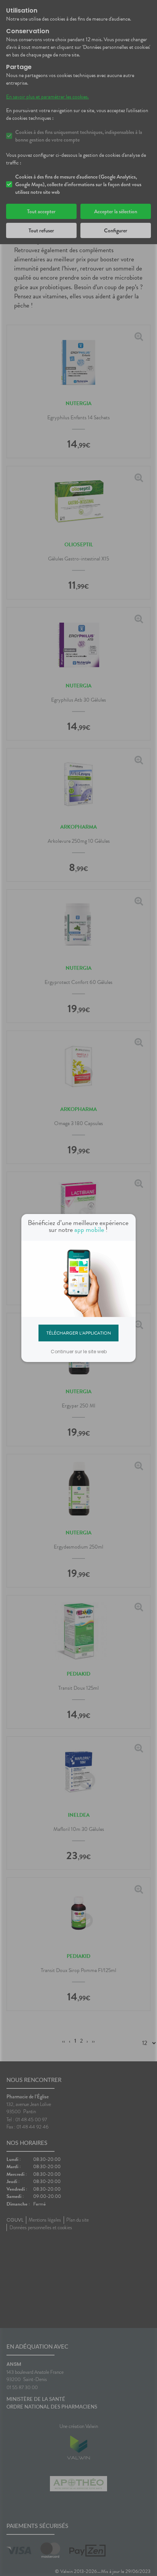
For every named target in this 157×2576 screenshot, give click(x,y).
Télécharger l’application (79, 1333)
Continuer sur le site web (79, 1352)
